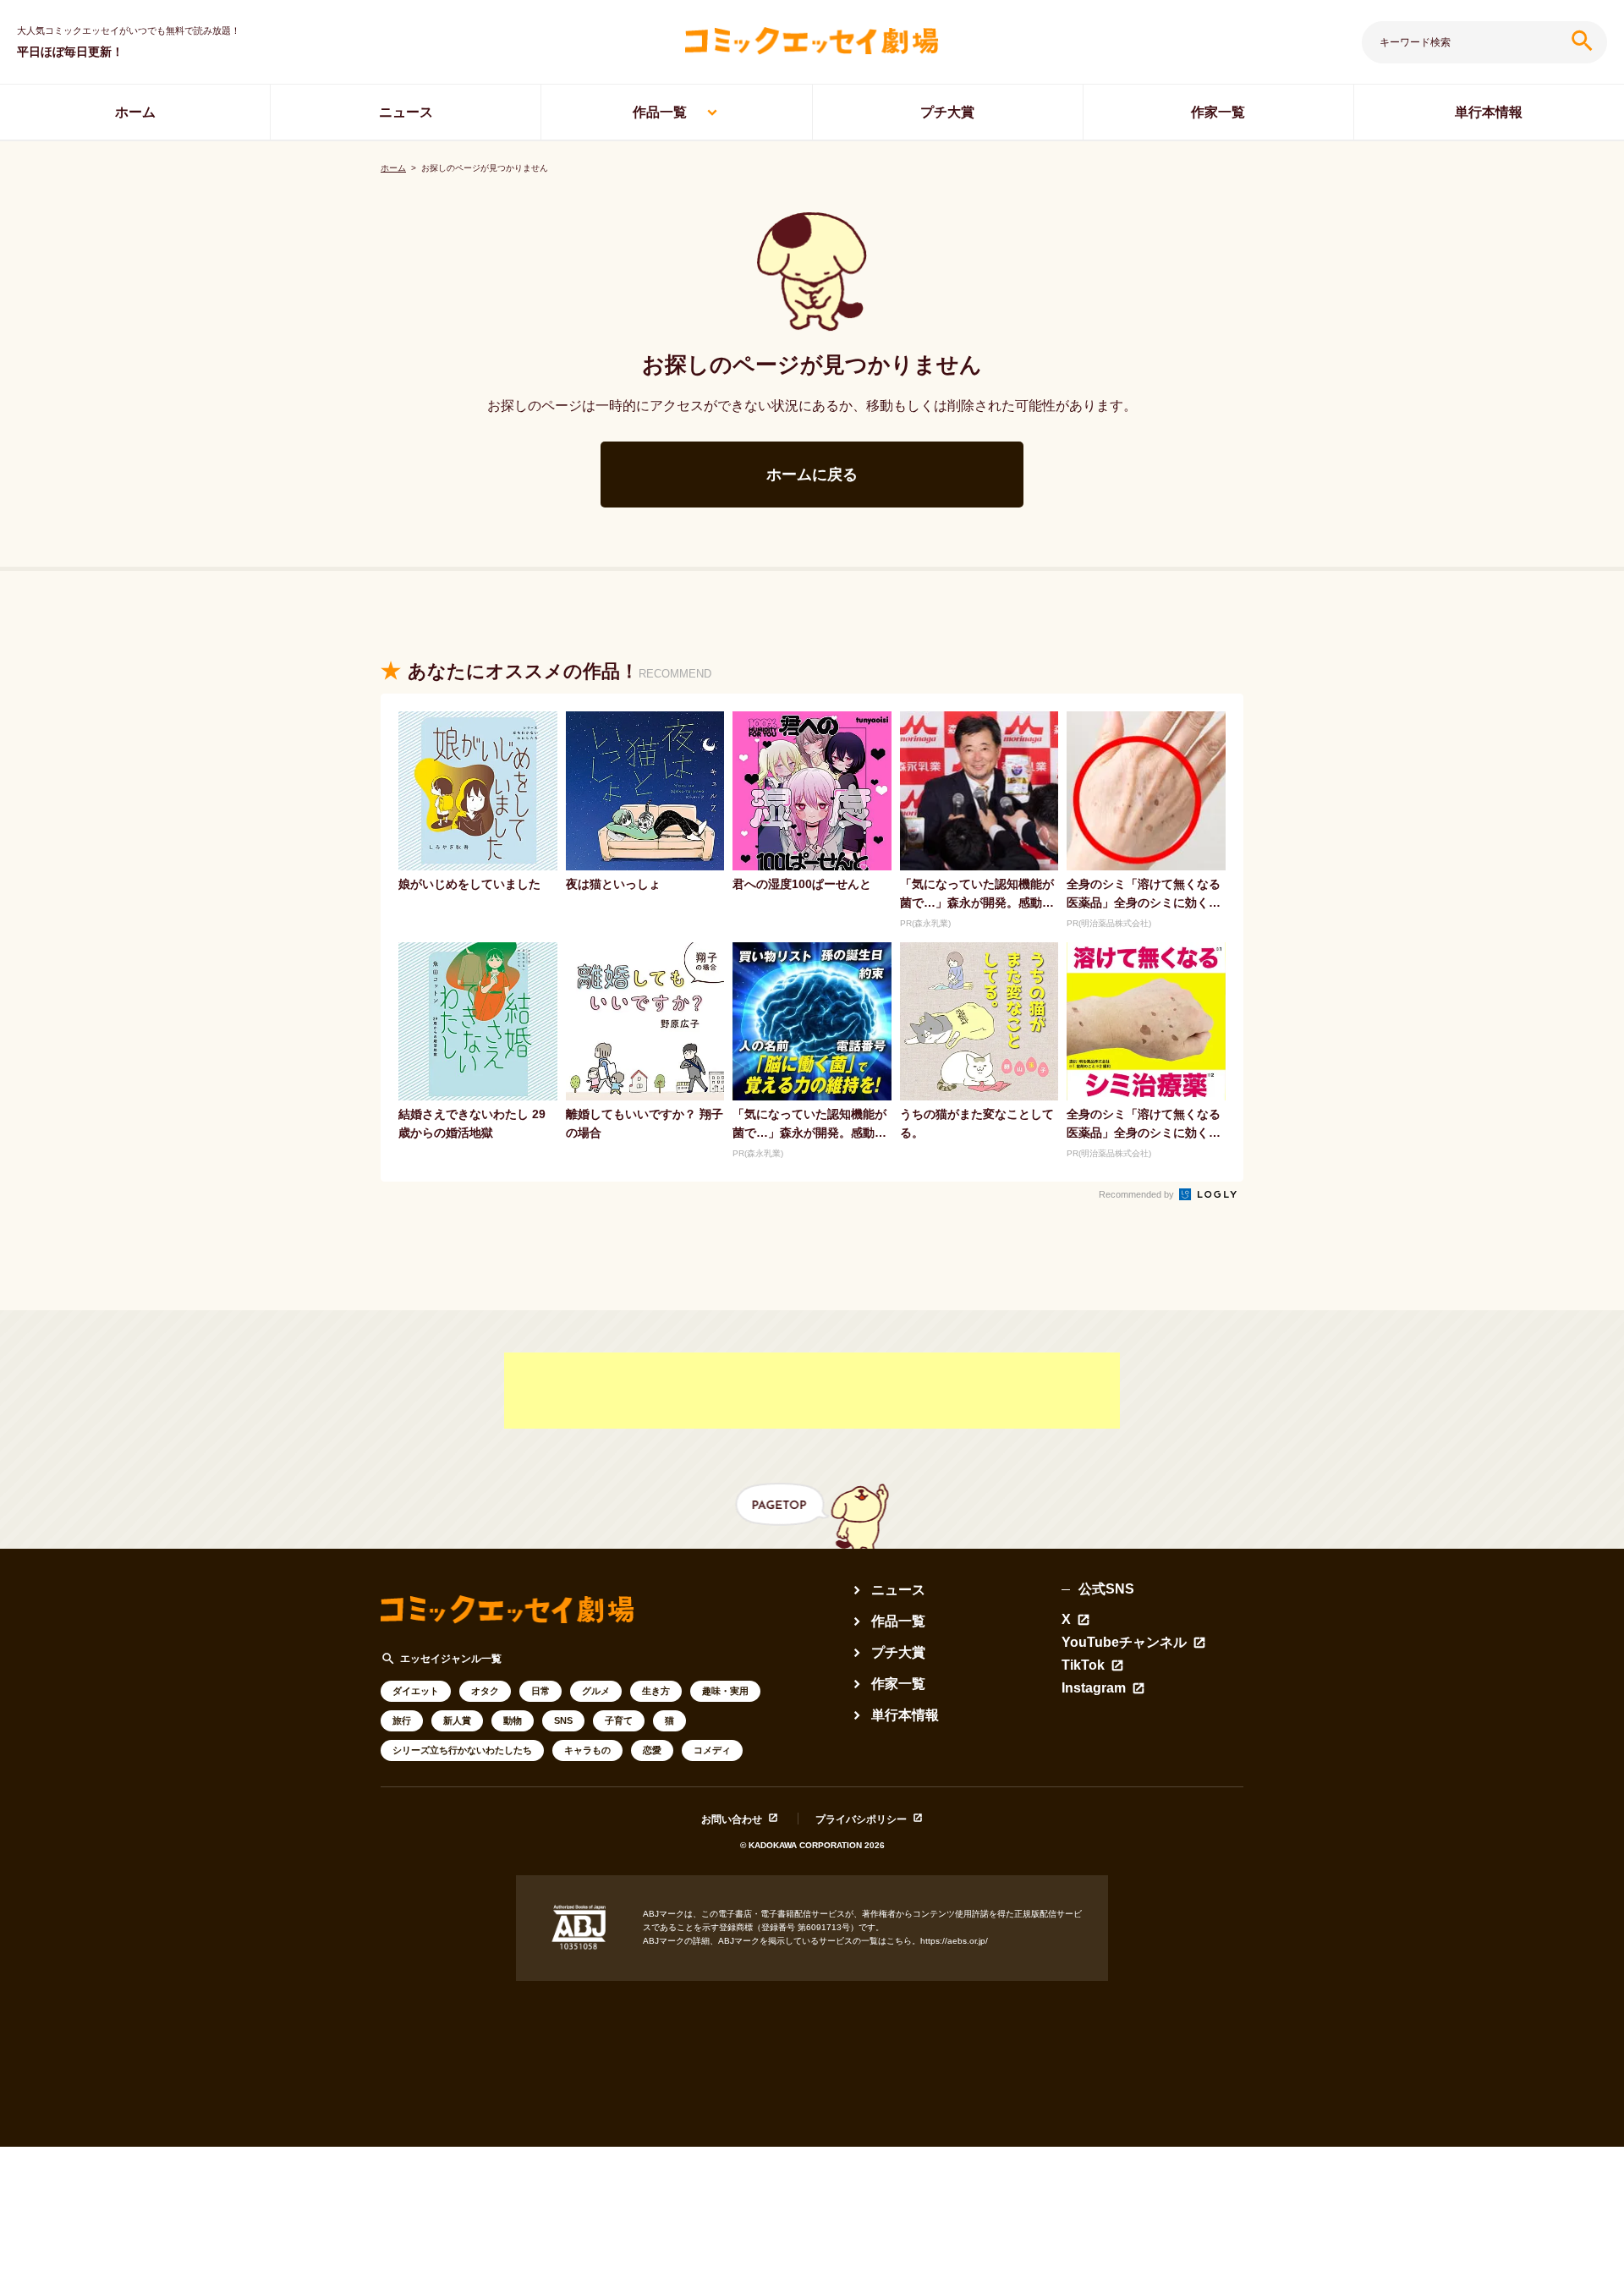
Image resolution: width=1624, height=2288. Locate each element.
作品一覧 (660, 112)
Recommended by (1138, 1194)
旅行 (402, 1720)
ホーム (135, 112)
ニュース (406, 112)
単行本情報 (1489, 112)
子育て (619, 1720)
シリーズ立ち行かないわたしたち (462, 1750)
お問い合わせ (732, 1819)
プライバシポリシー (861, 1819)
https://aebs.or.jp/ (954, 1941)
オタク (485, 1691)
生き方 (656, 1691)
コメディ (712, 1750)
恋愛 (652, 1750)
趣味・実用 (725, 1691)
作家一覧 (1218, 112)
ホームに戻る (812, 475)
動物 (513, 1720)
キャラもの (587, 1750)
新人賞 (457, 1720)
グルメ (596, 1691)
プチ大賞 (947, 112)
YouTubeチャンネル (1124, 1643)
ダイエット (416, 1691)
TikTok (1083, 1665)
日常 (540, 1691)
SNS (563, 1720)
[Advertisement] (812, 1391)
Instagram (1094, 1688)
